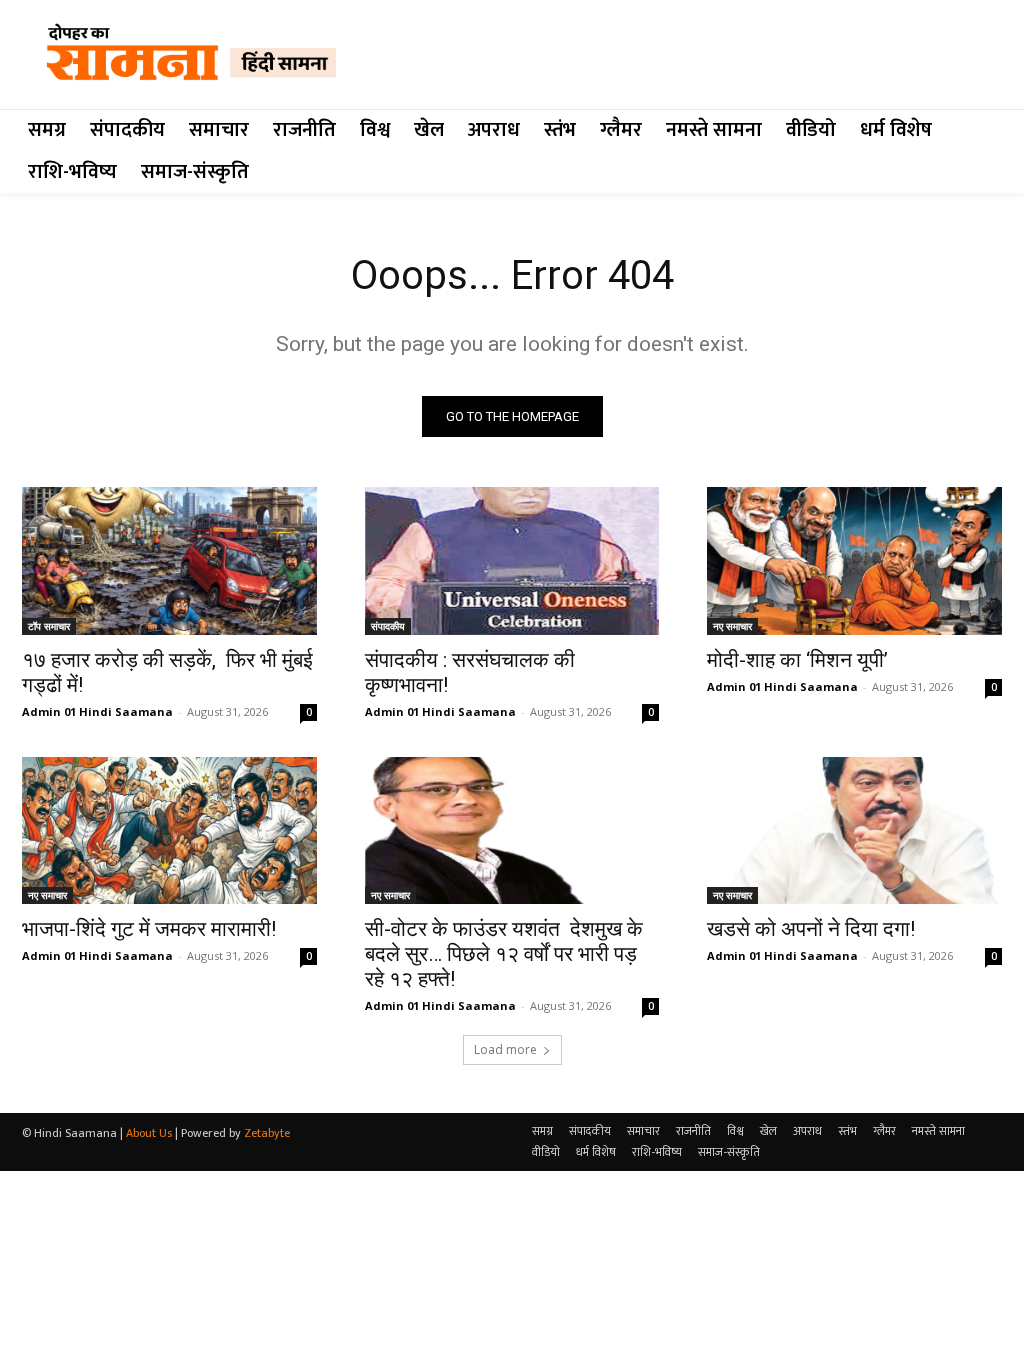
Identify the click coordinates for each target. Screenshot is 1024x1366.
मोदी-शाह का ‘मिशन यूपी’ (797, 660)
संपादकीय (388, 626)
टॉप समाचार (49, 626)
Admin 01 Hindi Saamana (97, 711)
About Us (149, 1133)
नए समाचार (732, 626)
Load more (505, 1049)
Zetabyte (267, 1133)
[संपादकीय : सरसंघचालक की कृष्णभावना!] (512, 560)
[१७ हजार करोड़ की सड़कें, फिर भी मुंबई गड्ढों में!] (169, 560)
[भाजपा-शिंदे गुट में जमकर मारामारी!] (169, 830)
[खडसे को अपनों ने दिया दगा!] (854, 830)
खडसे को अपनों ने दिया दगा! (811, 929)
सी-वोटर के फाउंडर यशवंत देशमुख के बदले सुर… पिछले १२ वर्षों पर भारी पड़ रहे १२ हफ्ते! (504, 954)
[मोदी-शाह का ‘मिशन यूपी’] (854, 560)
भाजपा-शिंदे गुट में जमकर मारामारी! (149, 929)
